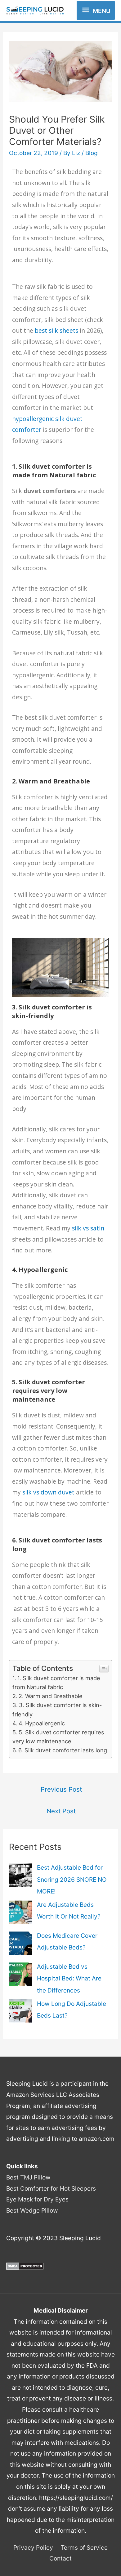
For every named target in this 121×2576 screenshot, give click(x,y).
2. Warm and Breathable (51, 1696)
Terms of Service (84, 2548)
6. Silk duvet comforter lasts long (63, 1750)
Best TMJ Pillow (28, 2177)
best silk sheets (56, 331)
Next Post (61, 1811)
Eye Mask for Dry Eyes (37, 2199)
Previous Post (61, 1789)
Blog (92, 153)
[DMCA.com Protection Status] (25, 2266)
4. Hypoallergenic (42, 1723)
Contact (60, 2558)
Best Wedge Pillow (32, 2210)
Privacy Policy (33, 2548)
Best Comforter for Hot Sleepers (51, 2188)
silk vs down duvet (48, 1492)
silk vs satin (88, 1228)
